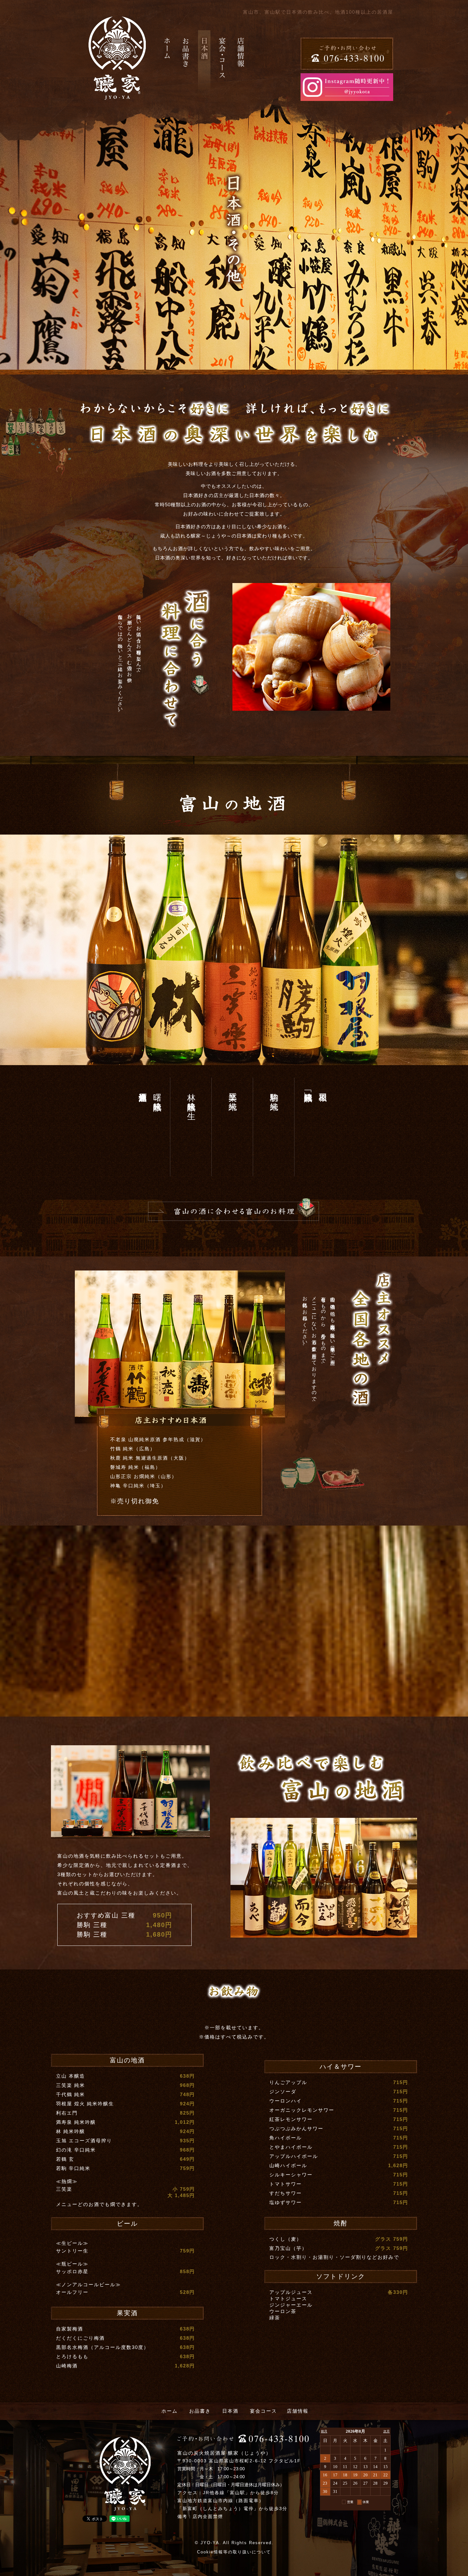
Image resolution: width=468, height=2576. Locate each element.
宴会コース (263, 2411)
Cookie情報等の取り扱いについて (234, 2552)
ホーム (170, 2411)
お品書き (200, 2411)
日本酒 (230, 2411)
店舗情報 (298, 2411)
